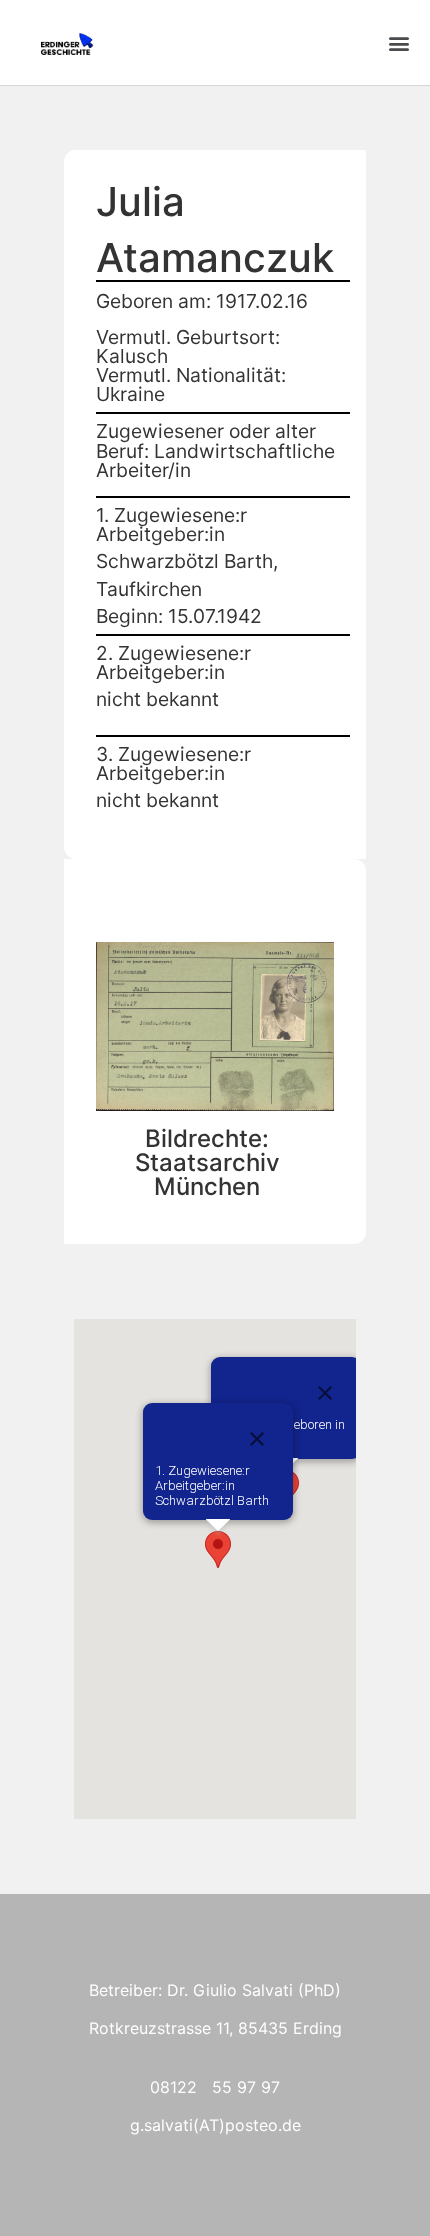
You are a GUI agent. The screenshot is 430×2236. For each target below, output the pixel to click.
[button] (398, 42)
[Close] (325, 1393)
